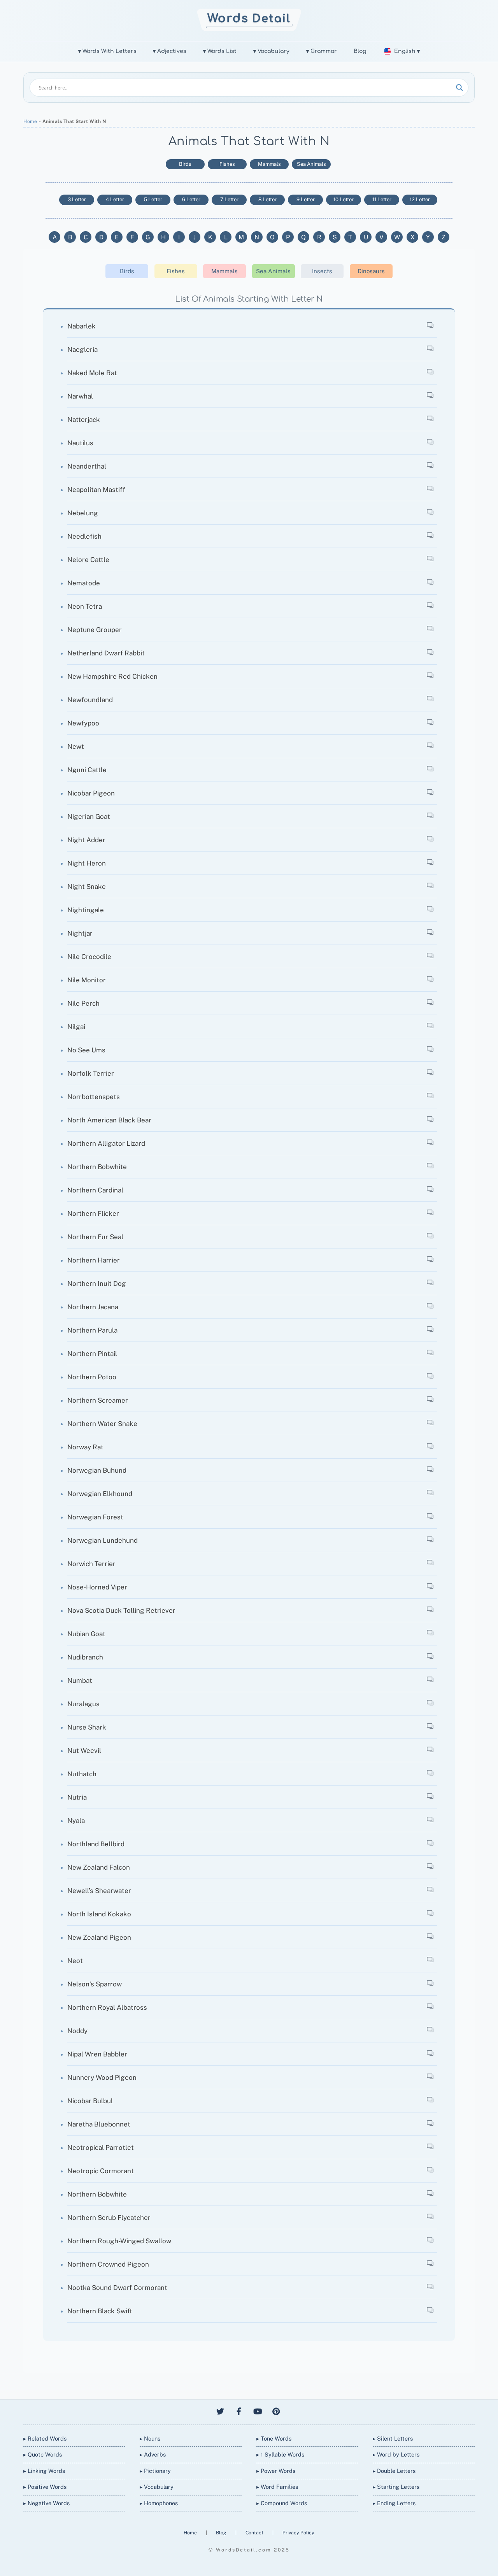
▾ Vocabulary (271, 51)
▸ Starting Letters (396, 2487)
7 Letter (229, 199)
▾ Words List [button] (220, 51)
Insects (322, 271)
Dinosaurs (371, 271)
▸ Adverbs (153, 2454)
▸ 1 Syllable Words (280, 2454)
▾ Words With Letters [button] (107, 51)
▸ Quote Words (43, 2454)
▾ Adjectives (170, 51)
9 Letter (306, 199)
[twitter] (220, 2410)
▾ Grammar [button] (322, 51)
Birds (185, 164)
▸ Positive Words (45, 2487)
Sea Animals (311, 164)
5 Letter (153, 199)
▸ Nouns (150, 2438)
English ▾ (407, 51)
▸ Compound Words (282, 2503)
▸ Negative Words (46, 2503)
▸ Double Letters (394, 2471)
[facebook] (239, 2410)
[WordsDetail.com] (249, 29)
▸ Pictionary (155, 2471)
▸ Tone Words (274, 2438)
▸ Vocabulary (157, 2487)
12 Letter (420, 199)
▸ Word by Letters (396, 2454)
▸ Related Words (45, 2438)
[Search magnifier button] (459, 88)
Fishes (227, 164)
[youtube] (258, 2410)
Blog (360, 51)
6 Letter (191, 199)
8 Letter (267, 199)
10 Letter (344, 199)
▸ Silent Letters (393, 2438)
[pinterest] (276, 2410)
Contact (255, 2533)
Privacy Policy (298, 2533)
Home (30, 121)
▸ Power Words (276, 2471)
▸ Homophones (159, 2503)
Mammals (269, 164)
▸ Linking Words (44, 2471)
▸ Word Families (277, 2487)
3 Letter (77, 199)
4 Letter (115, 199)
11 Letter (382, 199)
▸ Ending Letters (394, 2503)
